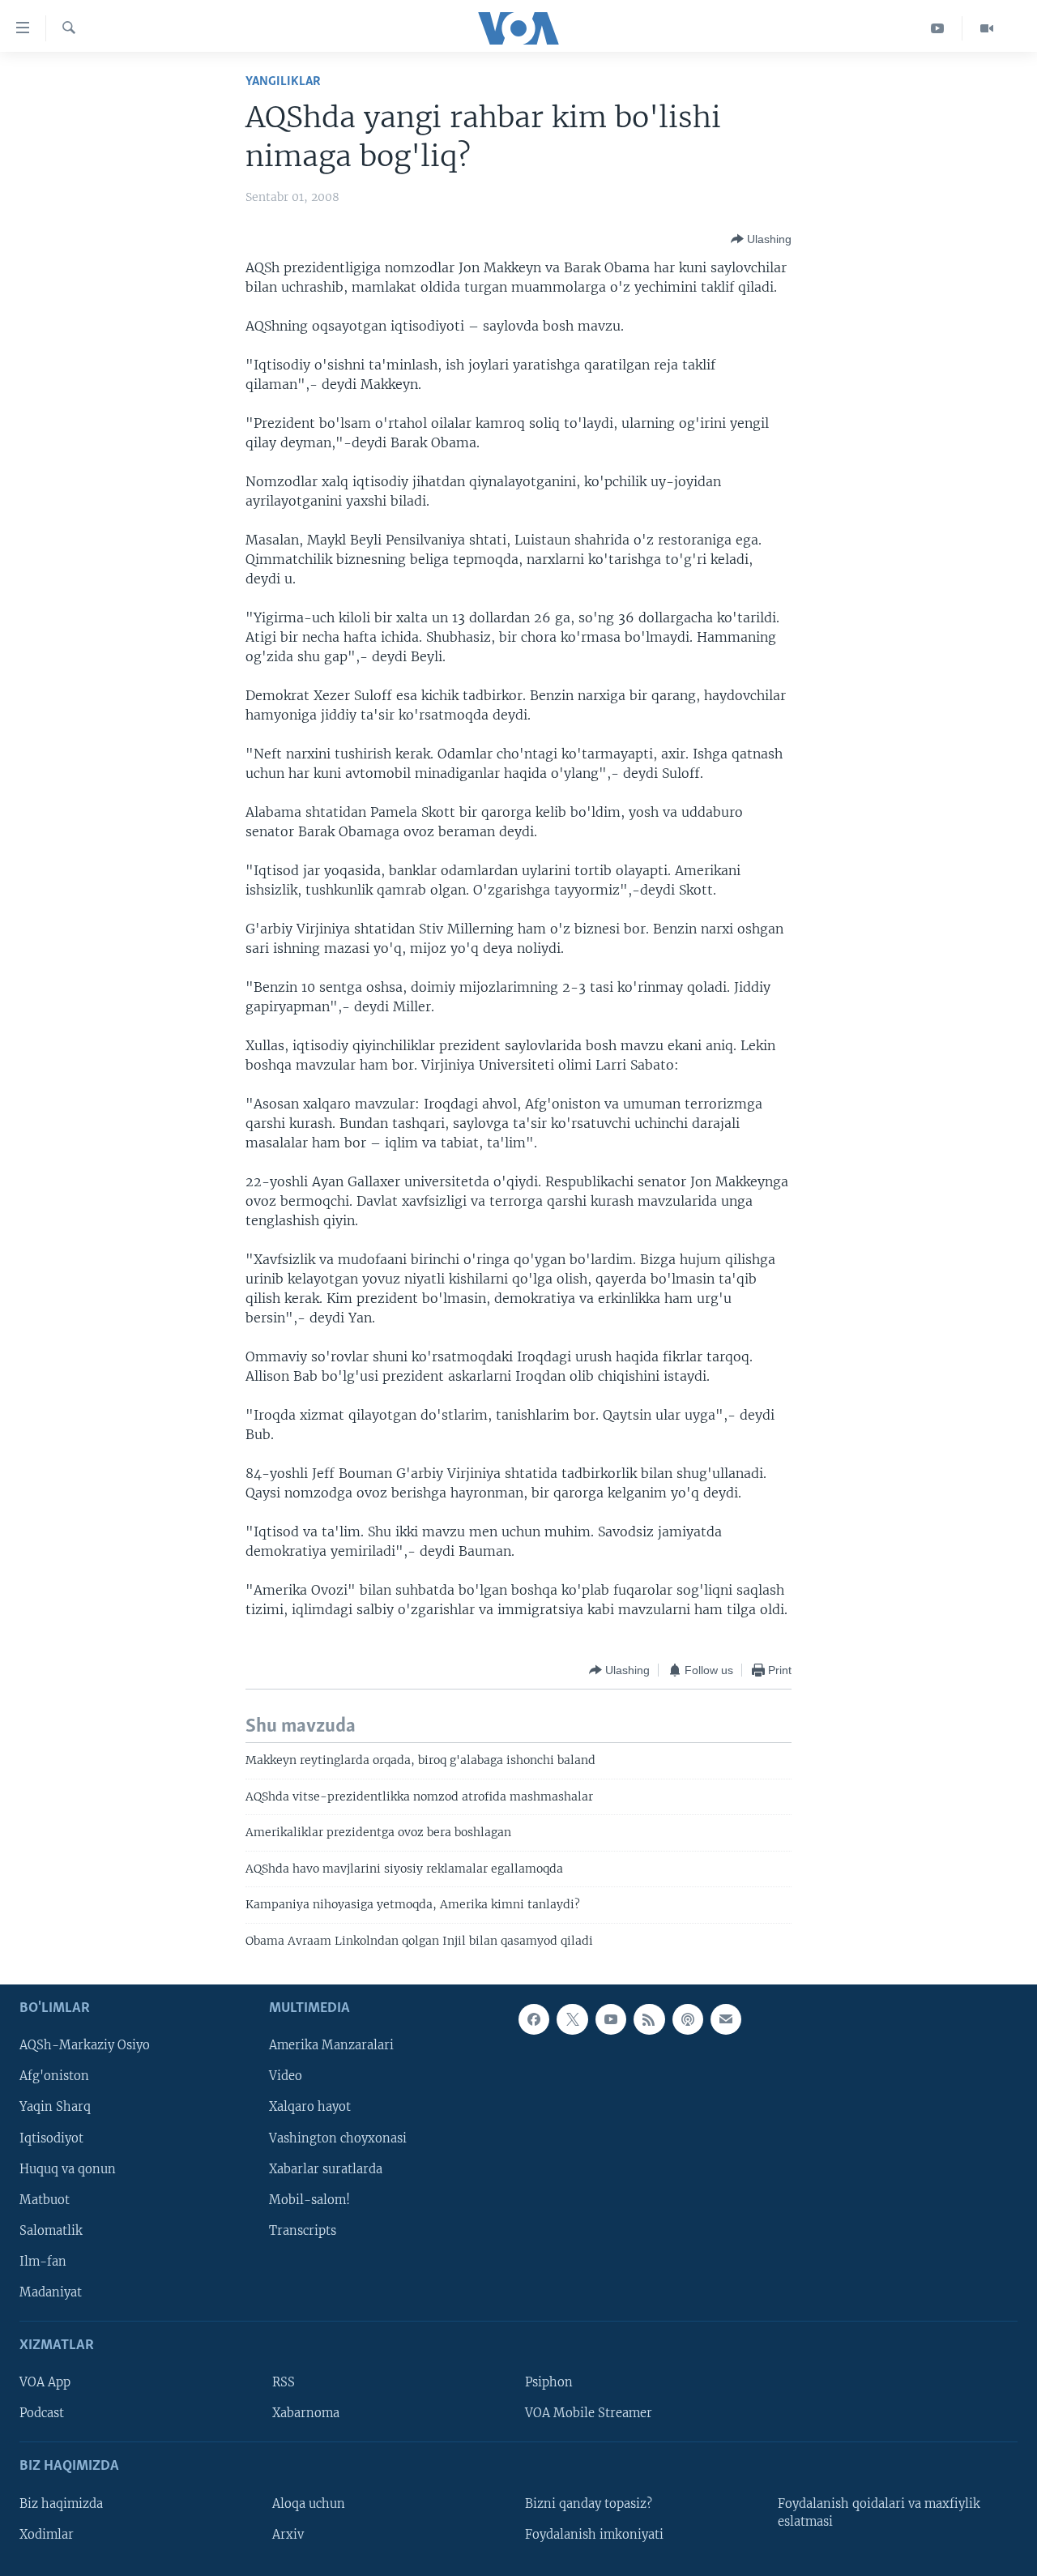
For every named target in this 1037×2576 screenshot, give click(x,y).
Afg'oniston (54, 2076)
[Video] (987, 28)
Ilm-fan (43, 2262)
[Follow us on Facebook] (534, 2019)
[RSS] (649, 2019)
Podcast (42, 2413)
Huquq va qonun (68, 2169)
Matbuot (45, 2200)
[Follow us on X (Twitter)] (572, 2019)
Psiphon (549, 2382)
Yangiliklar (283, 81)
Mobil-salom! (309, 2200)
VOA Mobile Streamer (589, 2413)
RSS (284, 2382)
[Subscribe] (726, 2019)
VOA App (45, 2382)
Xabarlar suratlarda (326, 2169)
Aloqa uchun (309, 2504)
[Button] (761, 239)
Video (286, 2076)
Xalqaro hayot (310, 2107)
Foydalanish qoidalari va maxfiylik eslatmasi (879, 2513)
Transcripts (303, 2231)
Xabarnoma (306, 2413)
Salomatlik (51, 2231)
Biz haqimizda (61, 2504)
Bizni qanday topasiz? (589, 2504)
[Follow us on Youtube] (611, 2019)
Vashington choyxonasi (338, 2138)
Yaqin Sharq (55, 2107)
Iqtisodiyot (51, 2138)
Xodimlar (47, 2535)
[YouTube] (938, 28)
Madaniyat (51, 2292)
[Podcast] (688, 2019)
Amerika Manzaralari (331, 2045)
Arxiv (288, 2535)
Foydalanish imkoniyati (594, 2535)
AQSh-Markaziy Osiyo (85, 2045)
